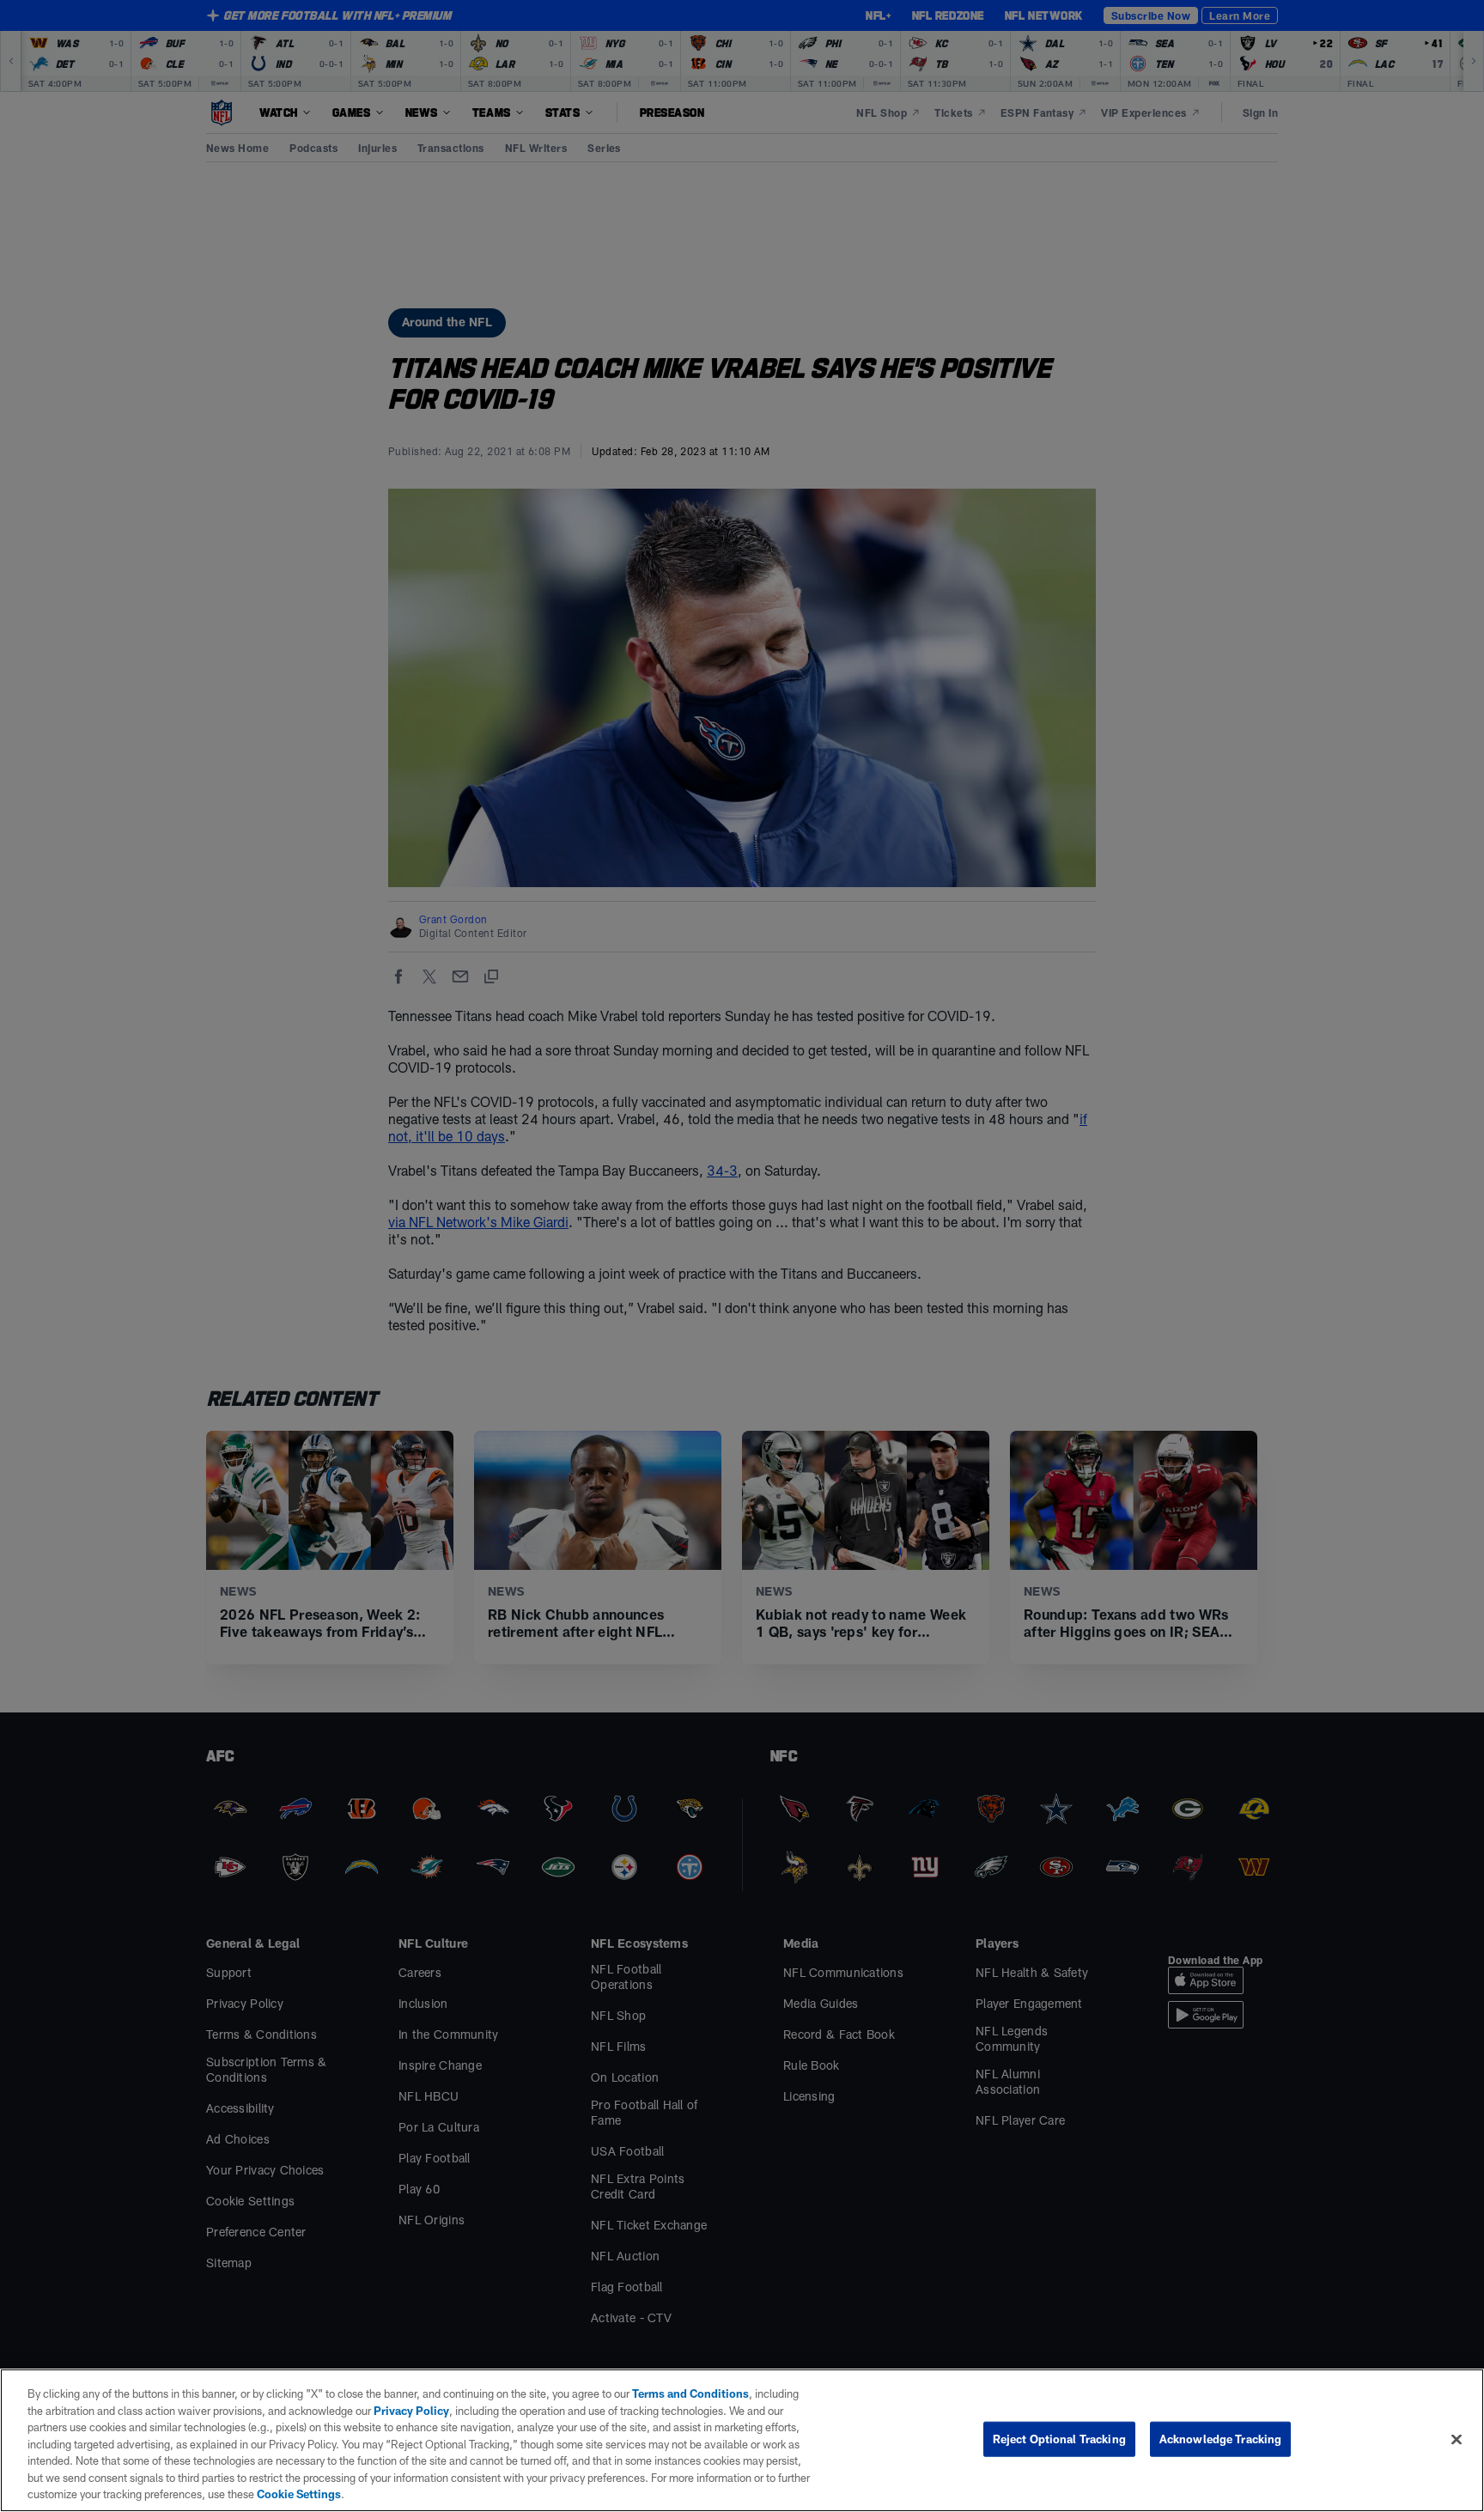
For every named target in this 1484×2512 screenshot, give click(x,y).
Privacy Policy (411, 2411)
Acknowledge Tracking (1221, 2438)
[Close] (1457, 2439)
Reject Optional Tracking (1059, 2438)
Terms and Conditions (690, 2393)
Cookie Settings (299, 2494)
